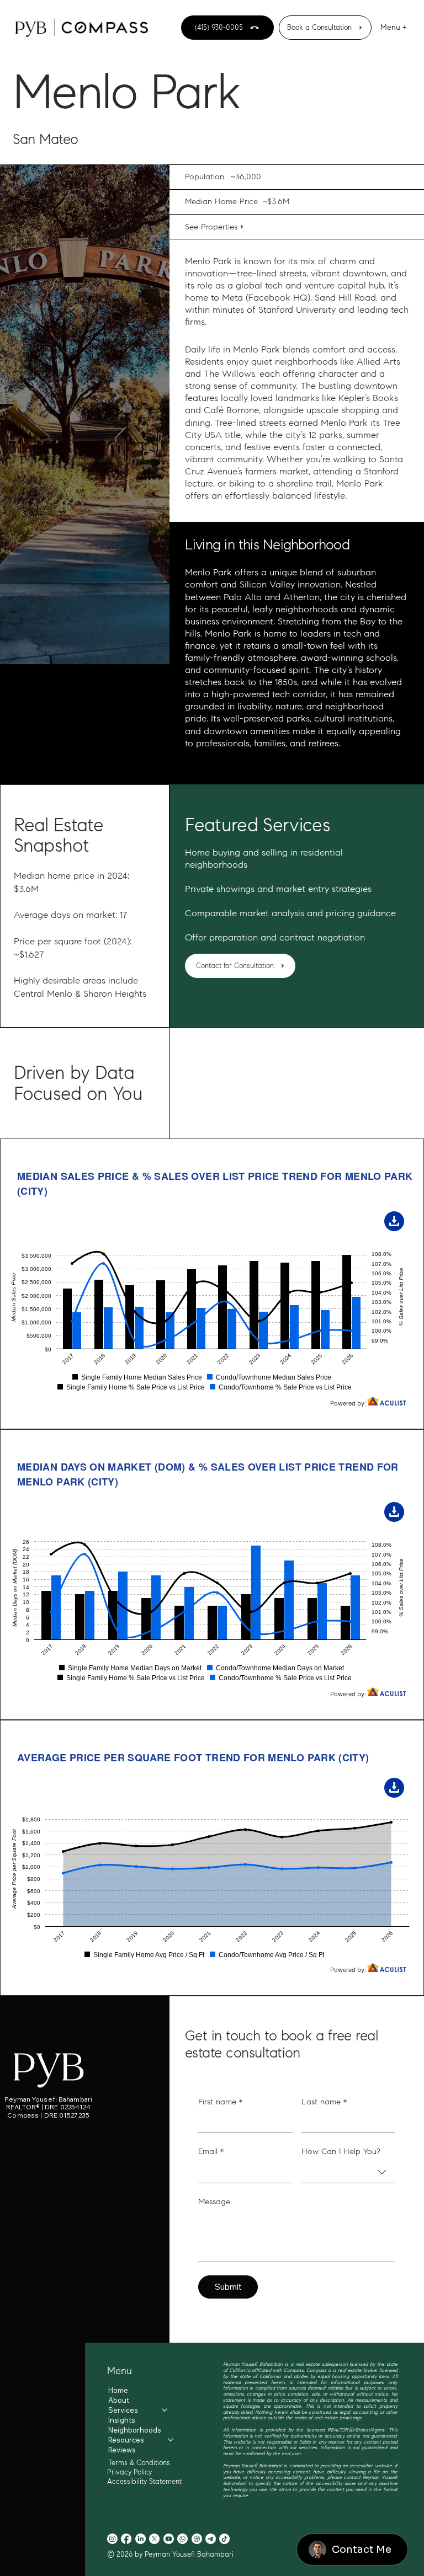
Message (214, 2201)
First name (221, 2102)
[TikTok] (224, 2539)
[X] (154, 2539)
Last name (324, 2102)
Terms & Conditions (139, 2463)
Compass (316, 2370)
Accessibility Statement (144, 2481)
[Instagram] (112, 2539)
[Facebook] (126, 2539)
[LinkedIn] (141, 2539)
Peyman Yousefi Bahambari (48, 2099)
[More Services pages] (165, 2410)
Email (211, 2151)
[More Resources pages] (171, 2440)
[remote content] (212, 1284)
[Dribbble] (197, 2539)
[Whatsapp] (182, 2539)
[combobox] (349, 2173)
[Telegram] (211, 2539)
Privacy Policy (129, 2472)
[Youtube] (169, 2539)
